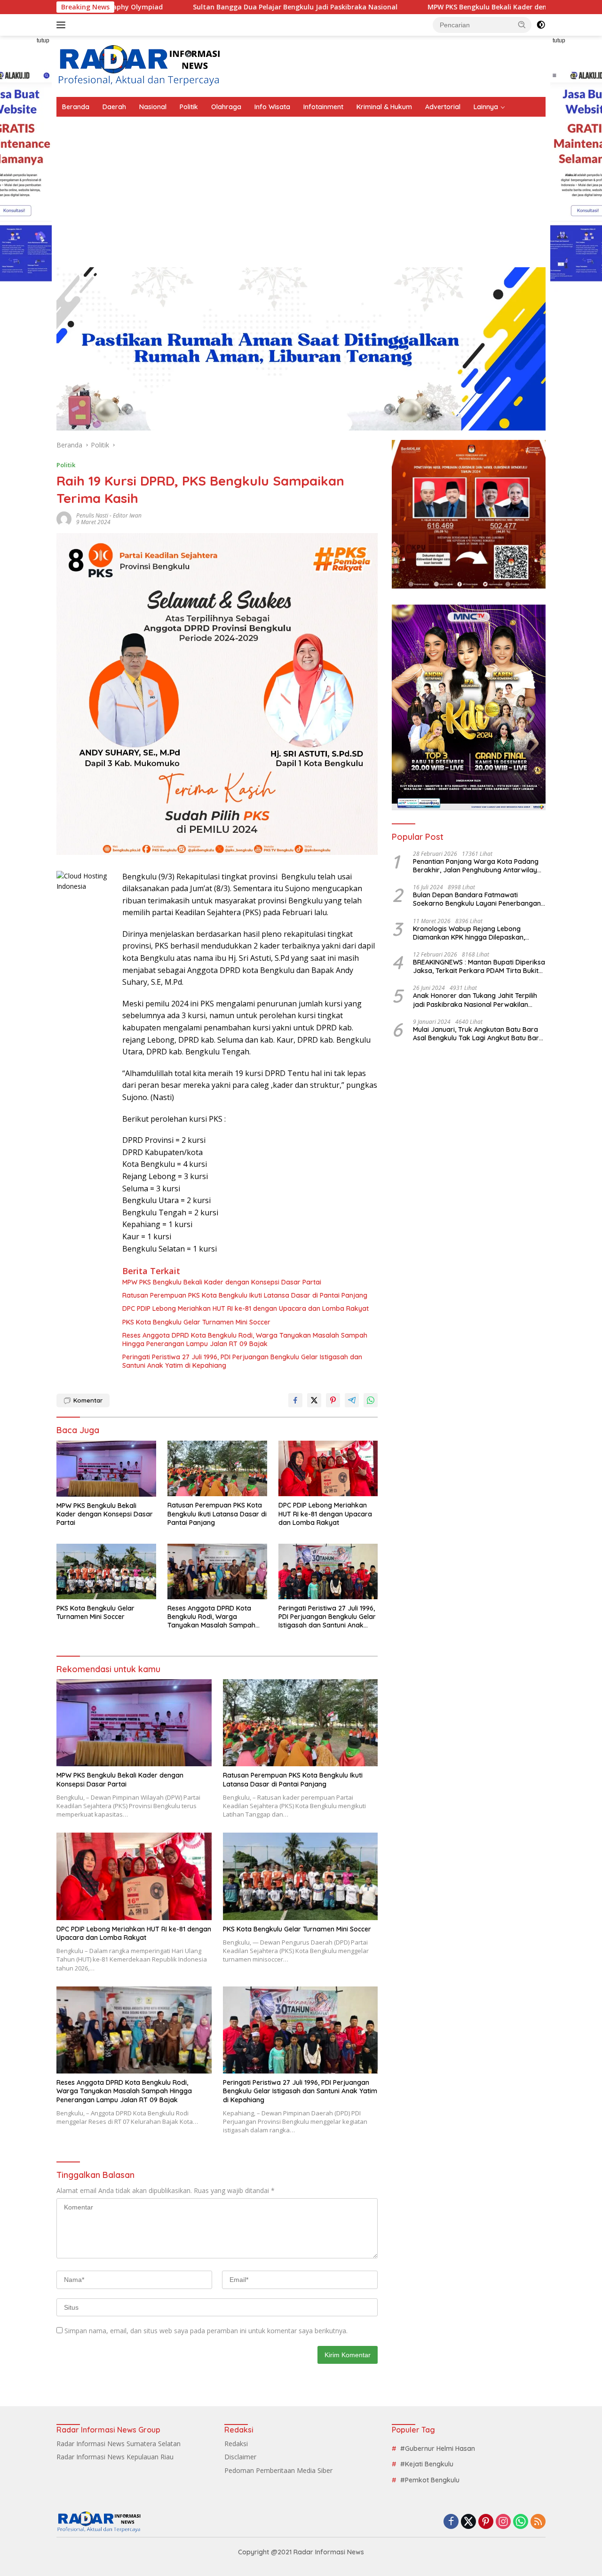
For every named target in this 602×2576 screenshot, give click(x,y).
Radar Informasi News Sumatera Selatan (119, 2444)
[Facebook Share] (295, 1400)
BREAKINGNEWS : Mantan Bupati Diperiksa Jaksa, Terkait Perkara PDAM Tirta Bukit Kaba (479, 966)
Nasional (153, 107)
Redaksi (236, 2444)
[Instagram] (503, 2522)
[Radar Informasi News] (139, 66)
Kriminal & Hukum (384, 107)
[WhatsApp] (521, 2522)
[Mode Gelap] (541, 25)
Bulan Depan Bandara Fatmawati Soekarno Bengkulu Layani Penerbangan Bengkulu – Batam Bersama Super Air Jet (478, 899)
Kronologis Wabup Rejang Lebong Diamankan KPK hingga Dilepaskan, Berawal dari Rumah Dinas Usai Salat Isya (479, 933)
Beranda (76, 107)
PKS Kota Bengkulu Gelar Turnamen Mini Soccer (196, 1322)
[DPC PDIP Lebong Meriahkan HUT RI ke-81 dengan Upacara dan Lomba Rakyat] (328, 1469)
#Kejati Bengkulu (427, 2464)
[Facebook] (451, 2522)
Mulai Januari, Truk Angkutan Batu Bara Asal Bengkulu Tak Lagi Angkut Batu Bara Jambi (478, 1034)
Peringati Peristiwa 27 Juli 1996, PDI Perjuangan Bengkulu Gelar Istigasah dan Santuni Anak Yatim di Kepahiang (242, 1361)
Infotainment (323, 107)
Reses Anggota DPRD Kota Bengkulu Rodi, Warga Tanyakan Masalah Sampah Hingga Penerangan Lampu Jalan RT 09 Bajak (245, 1340)
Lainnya (486, 107)
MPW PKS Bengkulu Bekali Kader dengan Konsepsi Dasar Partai (412, 7)
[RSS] (538, 2522)
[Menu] (63, 25)
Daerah (114, 107)
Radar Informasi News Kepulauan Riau (115, 2457)
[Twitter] (468, 2522)
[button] (522, 24)
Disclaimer (240, 2457)
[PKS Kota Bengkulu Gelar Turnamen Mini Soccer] (106, 1572)
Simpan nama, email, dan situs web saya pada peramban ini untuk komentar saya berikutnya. (206, 2331)
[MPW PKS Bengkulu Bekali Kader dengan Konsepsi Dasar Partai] (106, 1469)
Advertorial (443, 107)
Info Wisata (272, 107)
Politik (189, 107)
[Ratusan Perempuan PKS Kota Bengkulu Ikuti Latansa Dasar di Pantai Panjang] (217, 1469)
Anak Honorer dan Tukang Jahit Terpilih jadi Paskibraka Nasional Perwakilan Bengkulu (475, 1000)
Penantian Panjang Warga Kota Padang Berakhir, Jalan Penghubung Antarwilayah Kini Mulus (479, 866)
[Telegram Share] (352, 1400)
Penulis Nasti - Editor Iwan (109, 515)
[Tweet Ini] (314, 1400)
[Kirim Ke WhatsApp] (371, 1400)
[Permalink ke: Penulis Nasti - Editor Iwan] (64, 518)
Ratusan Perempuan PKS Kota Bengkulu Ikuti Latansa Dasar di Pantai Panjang (245, 1295)
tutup (43, 40)
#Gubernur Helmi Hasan (438, 2448)
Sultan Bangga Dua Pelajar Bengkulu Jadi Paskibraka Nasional (176, 7)
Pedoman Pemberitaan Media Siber (278, 2470)
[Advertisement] (301, 187)
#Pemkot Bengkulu (430, 2480)
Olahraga (226, 107)
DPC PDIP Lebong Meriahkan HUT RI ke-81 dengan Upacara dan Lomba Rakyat (246, 1308)
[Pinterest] (486, 2522)
